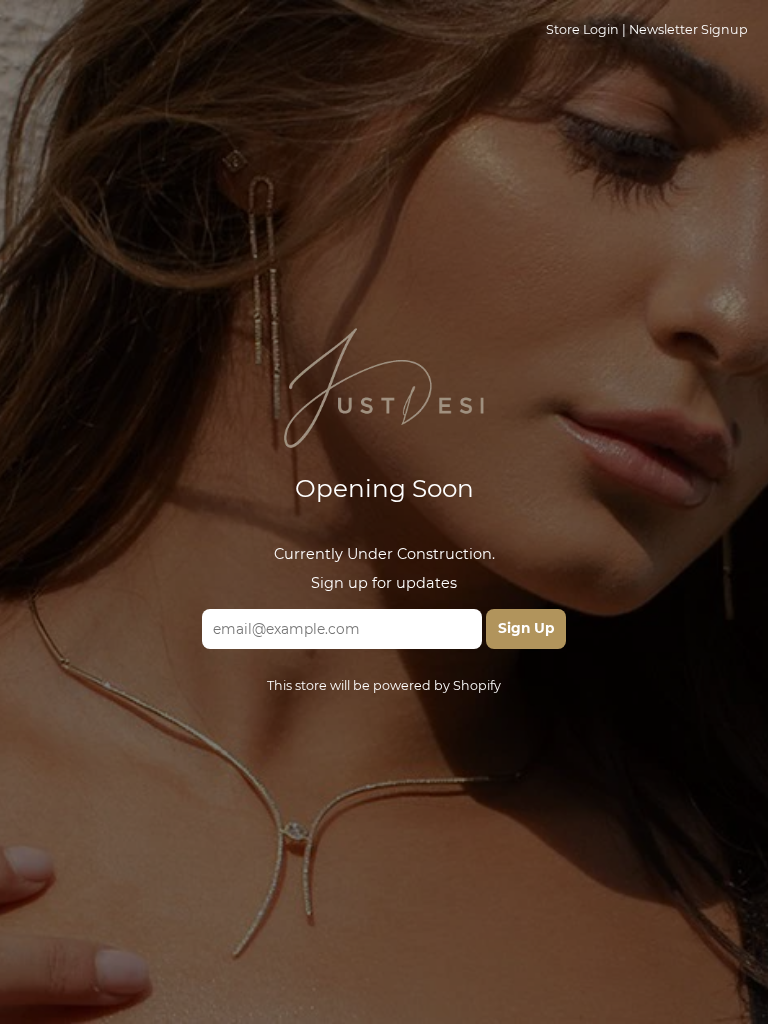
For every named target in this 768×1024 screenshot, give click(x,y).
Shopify (477, 685)
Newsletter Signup (688, 29)
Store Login (582, 29)
